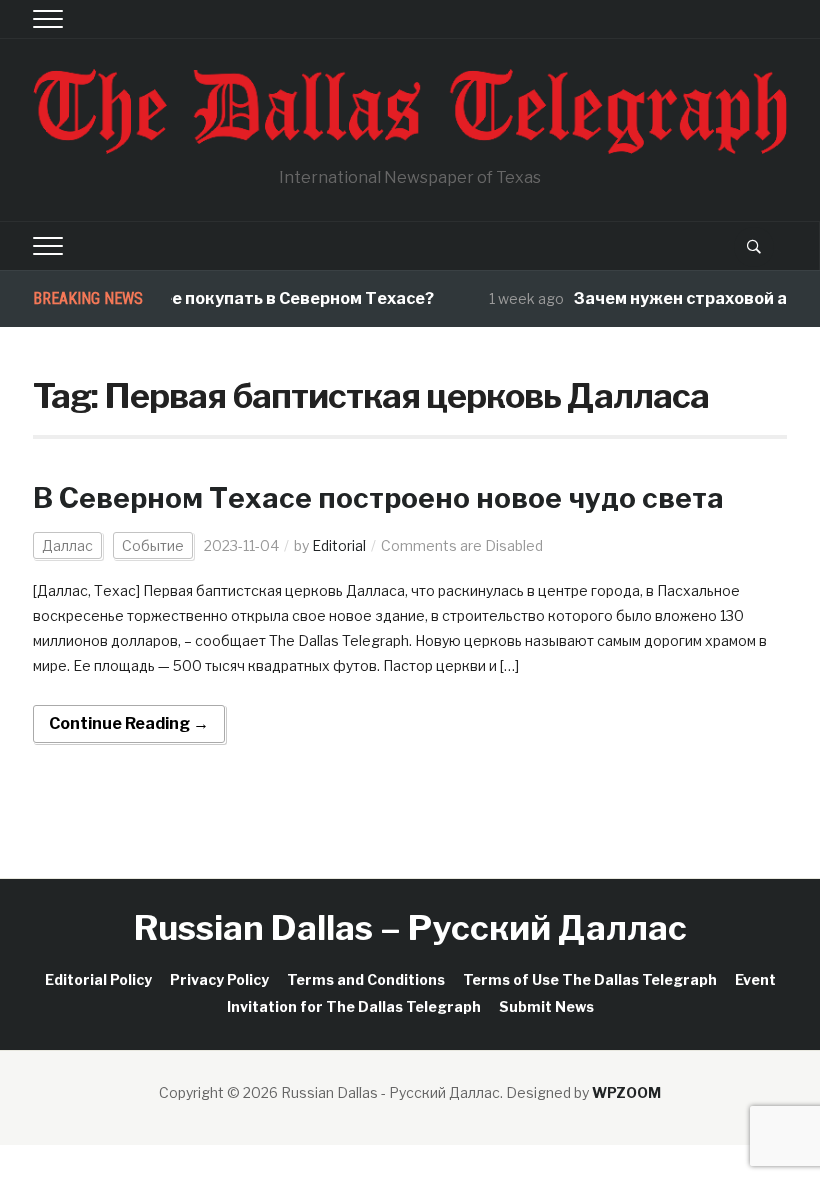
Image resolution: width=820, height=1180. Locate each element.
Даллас (67, 545)
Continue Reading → (129, 723)
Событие (153, 545)
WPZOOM (626, 1092)
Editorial (339, 545)
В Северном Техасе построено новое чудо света (378, 498)
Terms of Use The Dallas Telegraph (590, 979)
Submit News (546, 1006)
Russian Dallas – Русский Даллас (410, 927)
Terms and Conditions (366, 979)
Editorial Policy (98, 979)
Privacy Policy (219, 979)
